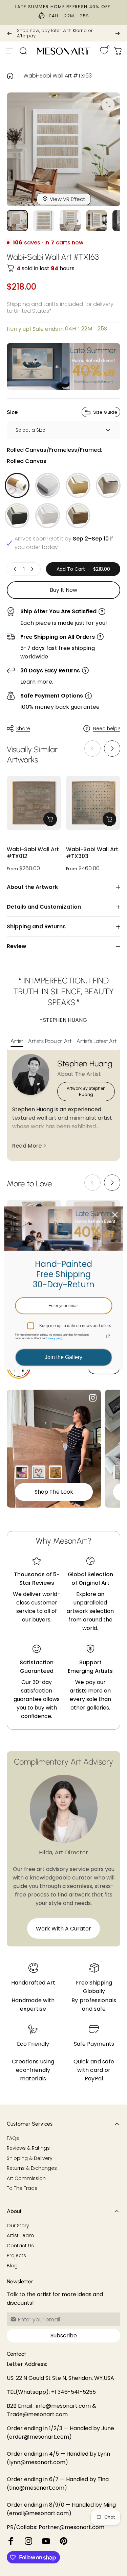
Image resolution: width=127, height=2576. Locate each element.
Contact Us (20, 2246)
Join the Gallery (63, 1358)
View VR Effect (67, 199)
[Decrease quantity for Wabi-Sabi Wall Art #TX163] (15, 569)
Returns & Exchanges (32, 2168)
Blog (12, 2266)
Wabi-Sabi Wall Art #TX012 (33, 853)
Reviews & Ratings (28, 2148)
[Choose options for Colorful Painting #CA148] (22, 1472)
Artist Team (20, 2236)
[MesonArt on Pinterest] (64, 2541)
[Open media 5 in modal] (108, 105)
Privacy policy (54, 1338)
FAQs (13, 2139)
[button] (112, 749)
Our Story (18, 2226)
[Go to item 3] (97, 221)
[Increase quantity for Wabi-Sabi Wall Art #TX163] (32, 569)
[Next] (118, 33)
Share (23, 728)
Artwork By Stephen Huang (86, 1091)
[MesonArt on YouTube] (46, 2541)
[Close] (115, 1215)
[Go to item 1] (44, 221)
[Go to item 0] (17, 221)
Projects (16, 2256)
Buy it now (63, 590)
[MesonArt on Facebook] (11, 2541)
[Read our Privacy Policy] (108, 1337)
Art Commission (26, 2179)
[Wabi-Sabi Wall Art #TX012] (34, 803)
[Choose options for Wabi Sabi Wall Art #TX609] (120, 1472)
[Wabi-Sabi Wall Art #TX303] (93, 803)
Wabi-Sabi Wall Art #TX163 (58, 76)
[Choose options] (50, 819)
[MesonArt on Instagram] (28, 2541)
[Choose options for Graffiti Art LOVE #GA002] (39, 1472)
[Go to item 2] (70, 221)
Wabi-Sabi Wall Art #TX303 (92, 853)
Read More (27, 1146)
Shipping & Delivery (30, 2159)
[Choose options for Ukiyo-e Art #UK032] (56, 1472)
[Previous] (9, 33)
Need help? (107, 729)
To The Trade (22, 2188)
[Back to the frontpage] (10, 76)
